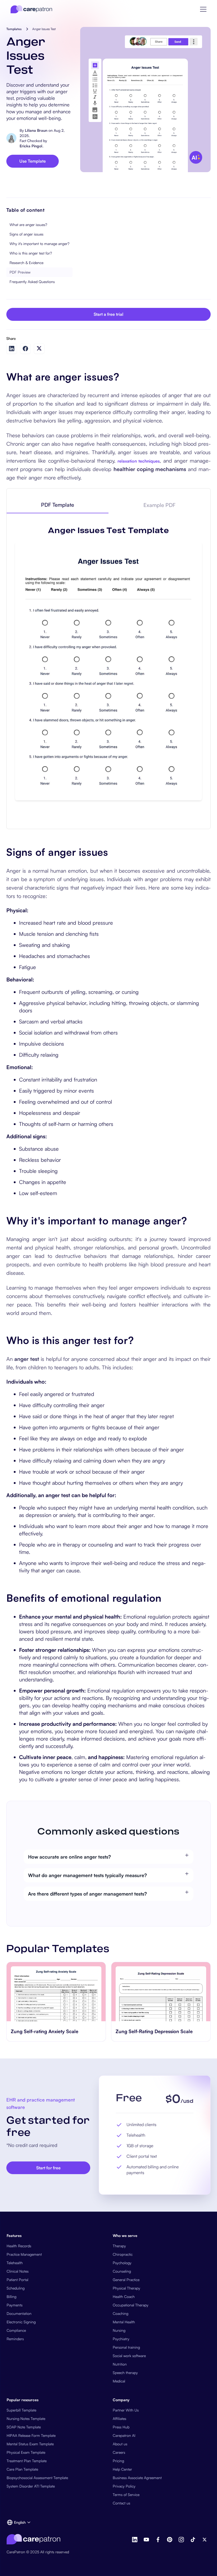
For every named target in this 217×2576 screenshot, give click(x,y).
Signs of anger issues (26, 234)
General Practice (126, 2280)
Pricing (118, 2461)
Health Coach (124, 2297)
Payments (15, 2305)
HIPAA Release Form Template (31, 2435)
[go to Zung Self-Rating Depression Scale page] (161, 1992)
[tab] (58, 505)
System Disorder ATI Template (31, 2486)
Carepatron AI (124, 2435)
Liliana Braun (36, 130)
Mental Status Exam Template (30, 2444)
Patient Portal (17, 2280)
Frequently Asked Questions (32, 282)
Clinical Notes (18, 2271)
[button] (203, 9)
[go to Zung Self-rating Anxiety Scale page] (56, 1992)
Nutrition (120, 2364)
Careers (119, 2452)
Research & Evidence (26, 263)
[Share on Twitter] (39, 348)
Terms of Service (126, 2495)
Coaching (121, 2313)
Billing (12, 2297)
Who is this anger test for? (31, 253)
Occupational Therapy (131, 2305)
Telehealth (15, 2263)
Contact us (121, 2503)
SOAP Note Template (24, 2427)
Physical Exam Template (26, 2452)
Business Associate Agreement (137, 2478)
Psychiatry (121, 2339)
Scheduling (16, 2288)
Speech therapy (125, 2373)
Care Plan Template (22, 2469)
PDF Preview (20, 272)
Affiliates (119, 2418)
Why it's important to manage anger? (39, 244)
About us (120, 2444)
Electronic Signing (21, 2322)
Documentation (19, 2313)
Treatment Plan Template (27, 2461)
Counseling (122, 2271)
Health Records (19, 2246)
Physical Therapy (126, 2288)
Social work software (129, 2356)
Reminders (15, 2339)
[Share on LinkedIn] (12, 349)
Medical (119, 2381)
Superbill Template (21, 2410)
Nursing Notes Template (26, 2418)
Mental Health (124, 2322)
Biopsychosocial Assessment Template (37, 2478)
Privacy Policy (124, 2486)
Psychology (122, 2263)
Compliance (16, 2330)
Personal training (126, 2347)
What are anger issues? (28, 225)
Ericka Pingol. (31, 146)
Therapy (119, 2246)
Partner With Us (126, 2410)
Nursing (119, 2330)
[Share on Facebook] (25, 349)
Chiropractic (123, 2254)
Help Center (122, 2469)
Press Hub (121, 2427)
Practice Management (24, 2254)
